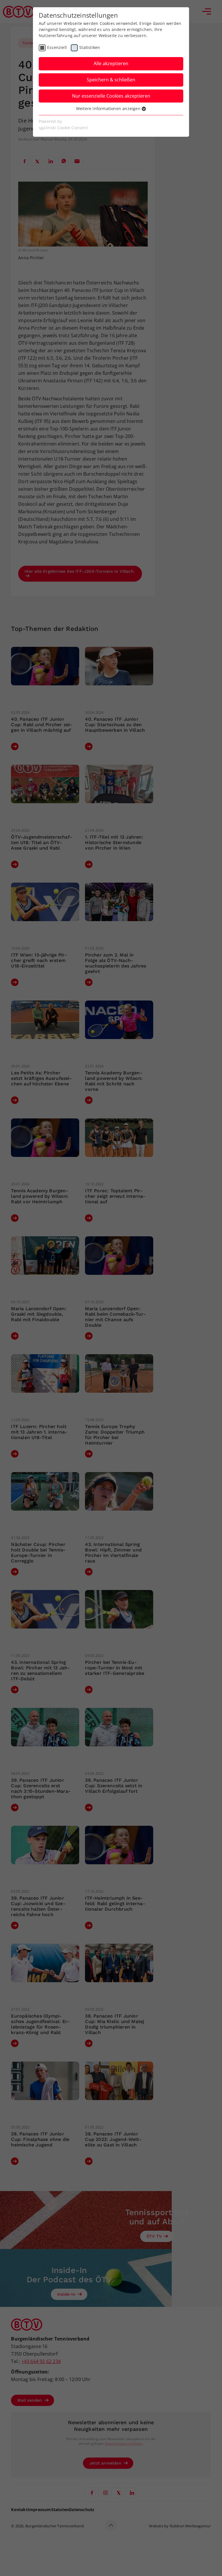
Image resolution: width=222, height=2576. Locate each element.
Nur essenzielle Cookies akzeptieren (111, 96)
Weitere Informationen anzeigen (109, 108)
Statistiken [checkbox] (90, 47)
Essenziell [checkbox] (57, 47)
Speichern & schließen (111, 80)
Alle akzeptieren (111, 63)
